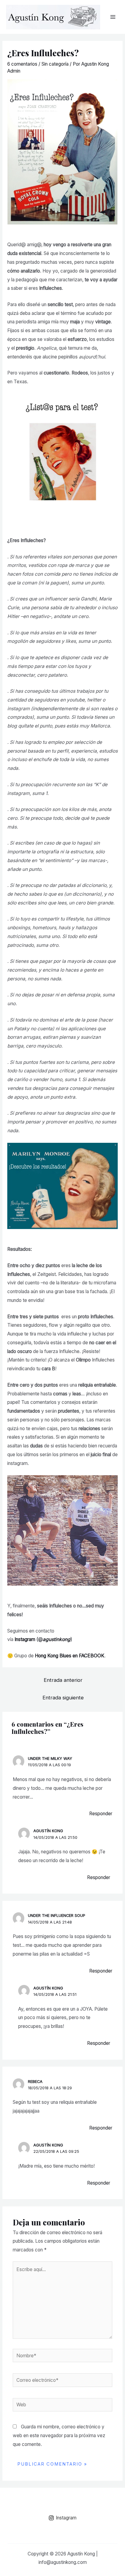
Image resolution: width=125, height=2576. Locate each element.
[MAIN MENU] (113, 17)
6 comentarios (22, 64)
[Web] (63, 2406)
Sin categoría (55, 64)
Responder (101, 1814)
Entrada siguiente (63, 1698)
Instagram (25, 1639)
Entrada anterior (63, 1680)
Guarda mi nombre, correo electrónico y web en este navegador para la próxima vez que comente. (59, 2435)
